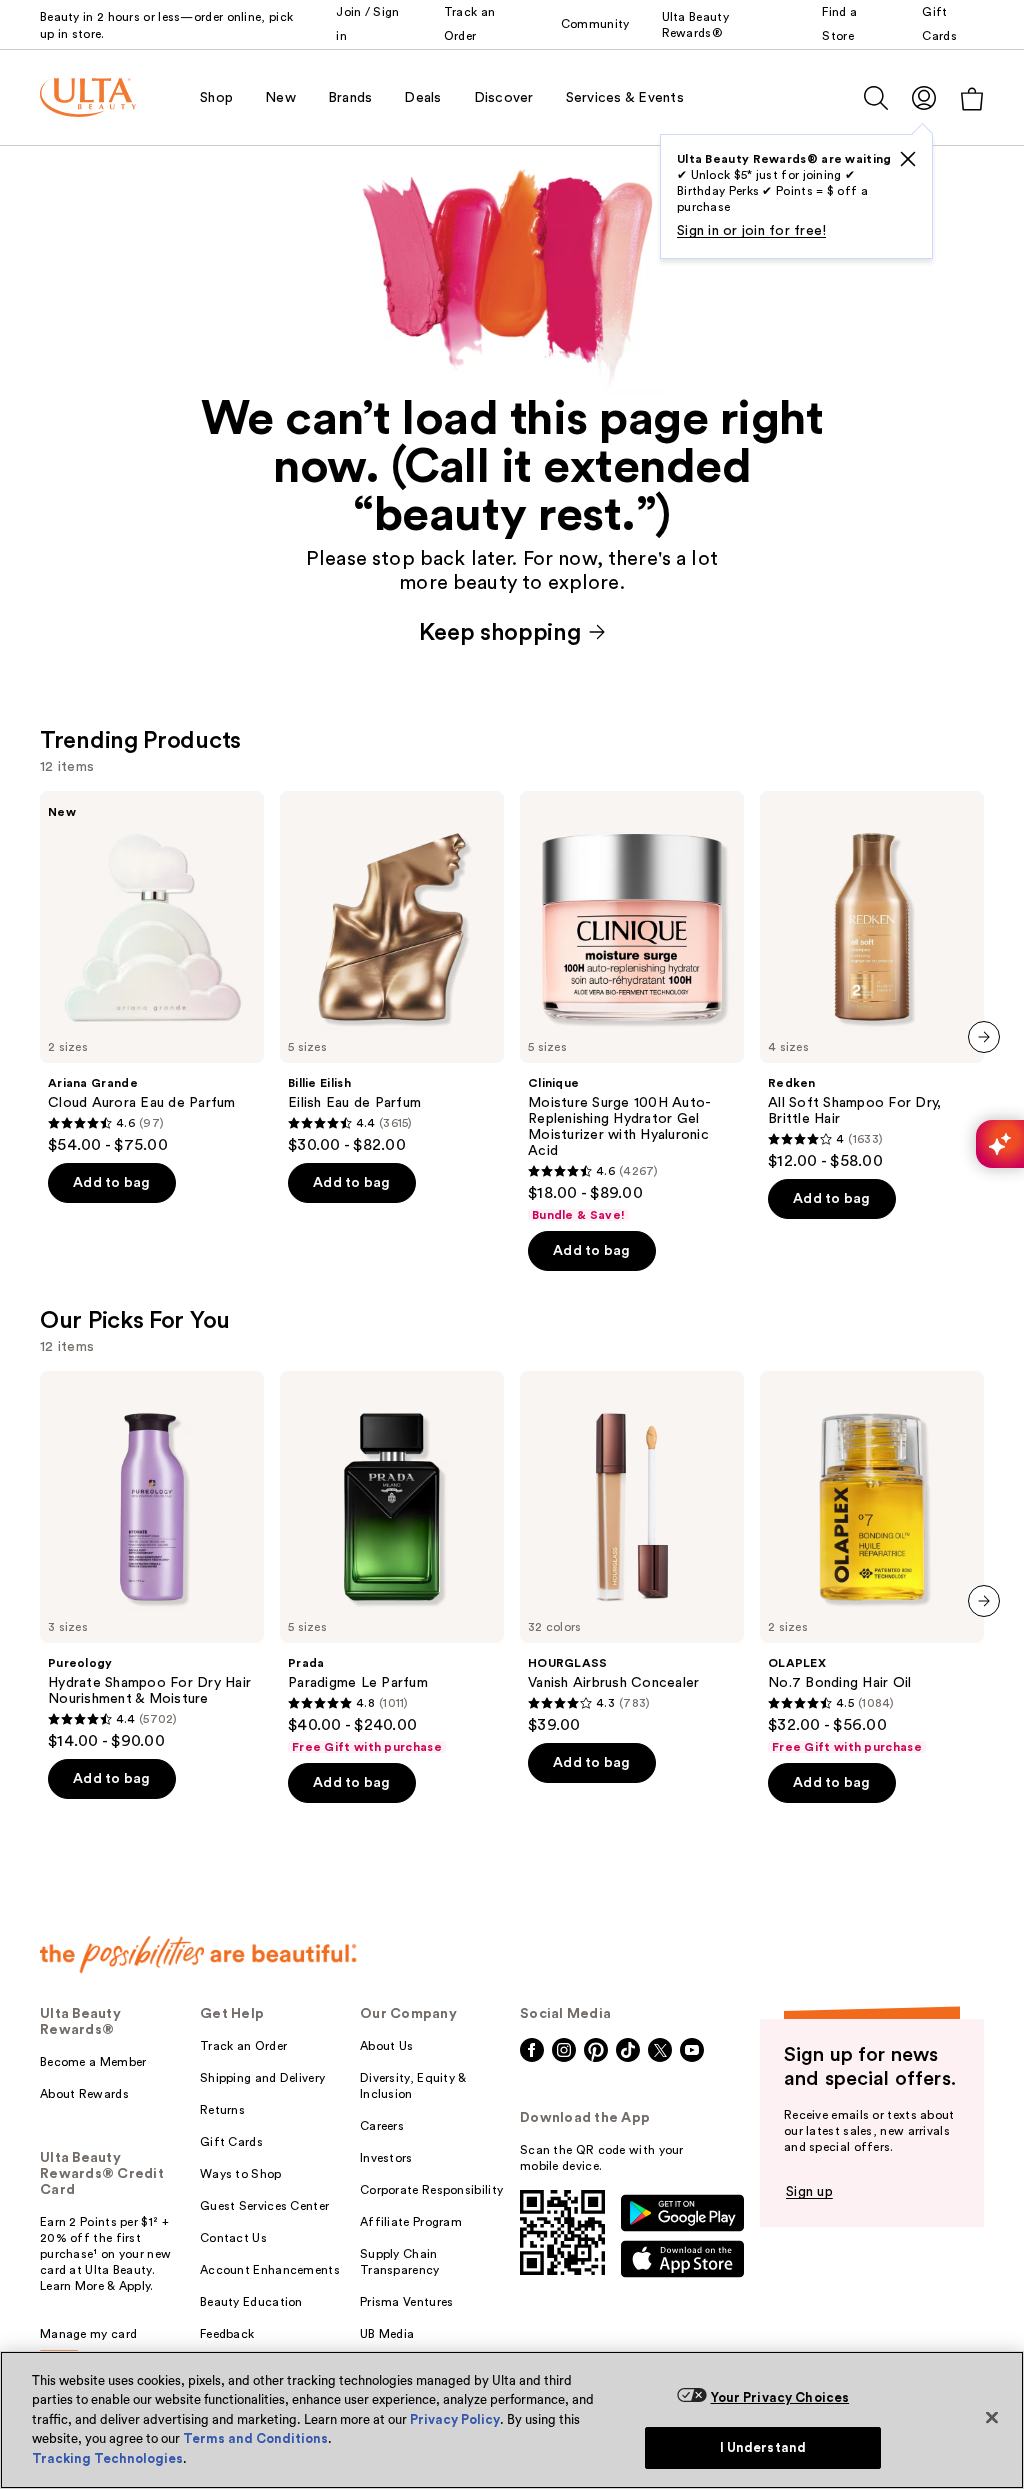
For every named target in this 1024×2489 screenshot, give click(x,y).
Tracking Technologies (107, 2458)
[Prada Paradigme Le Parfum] (392, 1563)
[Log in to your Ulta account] (924, 97)
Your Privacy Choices (780, 2397)
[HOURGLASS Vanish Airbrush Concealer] (632, 1553)
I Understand (763, 2447)
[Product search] (876, 98)
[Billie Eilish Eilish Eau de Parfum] (392, 973)
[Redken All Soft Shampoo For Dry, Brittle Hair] (872, 981)
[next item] (984, 1037)
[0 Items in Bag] (972, 98)
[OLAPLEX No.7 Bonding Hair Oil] (872, 1563)
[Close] (992, 2417)
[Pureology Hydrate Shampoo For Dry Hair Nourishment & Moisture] (152, 1561)
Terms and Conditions (255, 2438)
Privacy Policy (455, 2419)
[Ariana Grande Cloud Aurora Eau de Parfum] (152, 973)
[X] (908, 159)
